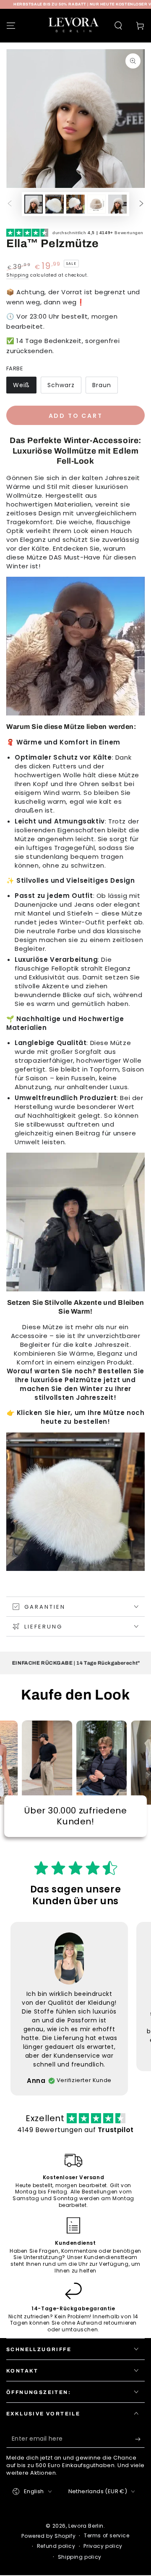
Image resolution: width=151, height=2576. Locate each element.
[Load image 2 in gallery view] (55, 204)
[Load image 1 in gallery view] (34, 204)
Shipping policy (80, 2557)
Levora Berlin (86, 2526)
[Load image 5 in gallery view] (117, 204)
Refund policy (56, 2546)
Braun (102, 385)
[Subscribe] (140, 2439)
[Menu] (11, 26)
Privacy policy (103, 2546)
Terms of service (107, 2536)
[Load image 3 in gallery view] (75, 204)
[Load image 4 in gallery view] (96, 204)
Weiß (21, 385)
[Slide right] (141, 204)
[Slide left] (10, 204)
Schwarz (61, 385)
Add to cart (76, 416)
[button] (118, 26)
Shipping (18, 275)
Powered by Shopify (48, 2536)
